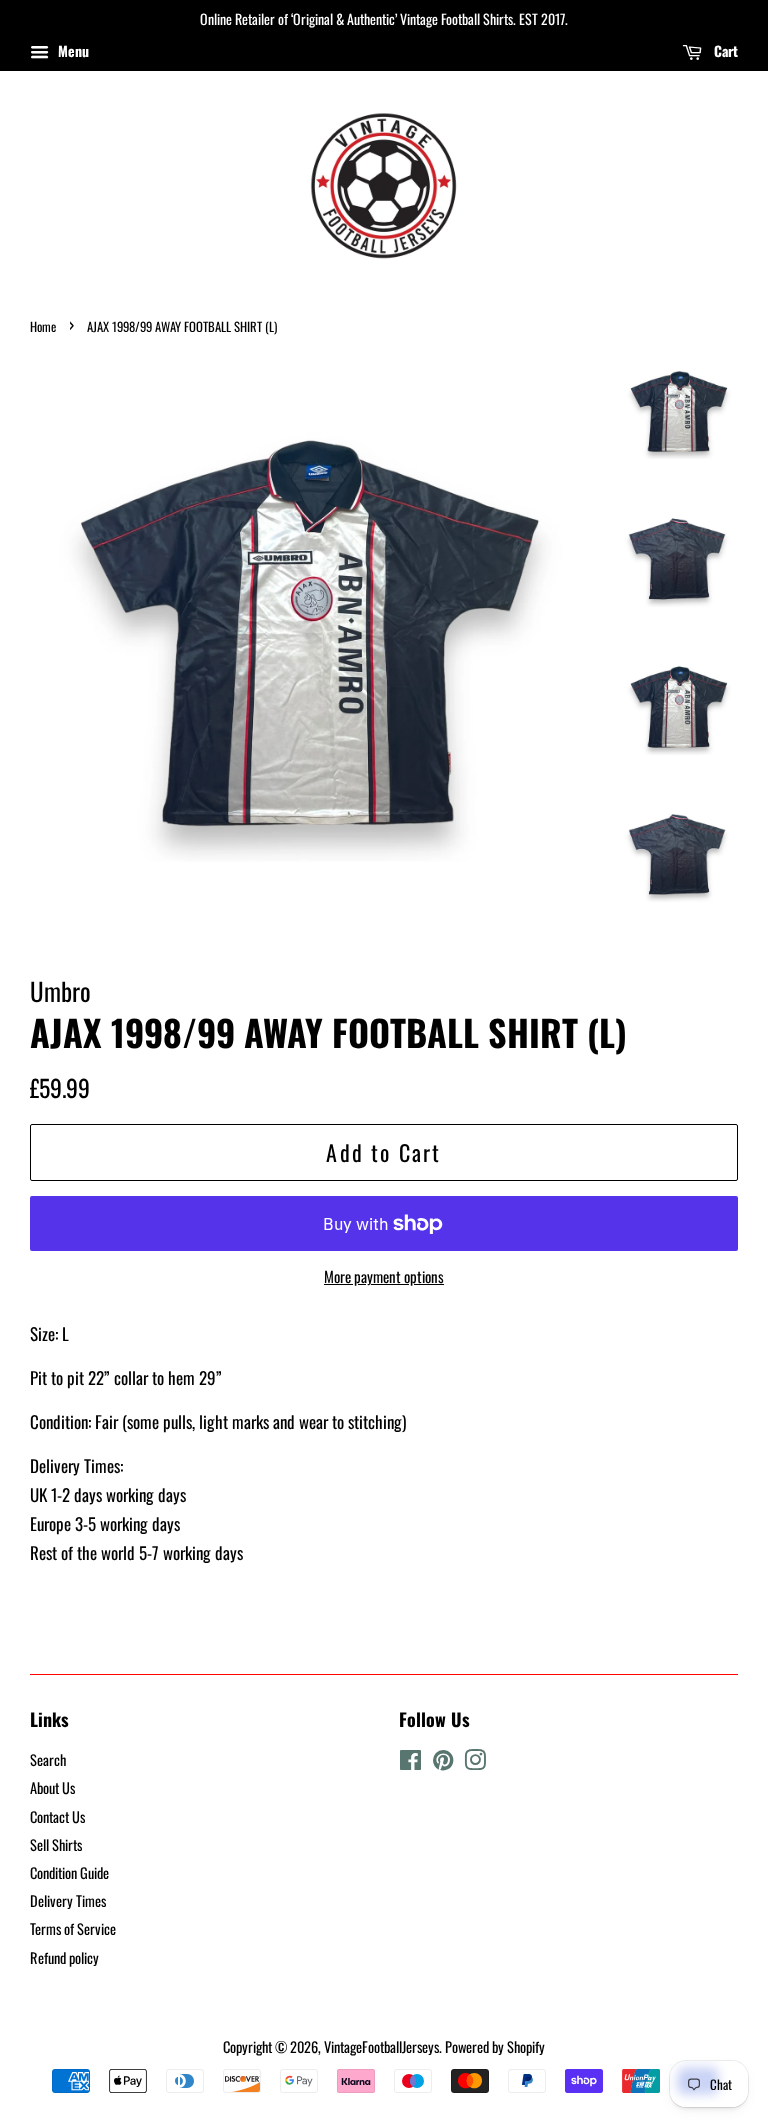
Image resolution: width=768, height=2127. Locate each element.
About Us (52, 1787)
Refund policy (64, 1957)
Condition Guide (69, 1872)
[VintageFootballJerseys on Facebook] (410, 1762)
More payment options (384, 1276)
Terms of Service (73, 1928)
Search (48, 1759)
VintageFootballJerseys (381, 2046)
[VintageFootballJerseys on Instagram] (475, 1762)
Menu (71, 50)
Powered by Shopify (495, 2046)
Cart (724, 50)
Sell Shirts (56, 1844)
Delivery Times (68, 1900)
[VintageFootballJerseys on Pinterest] (443, 1762)
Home (43, 326)
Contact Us (57, 1816)
